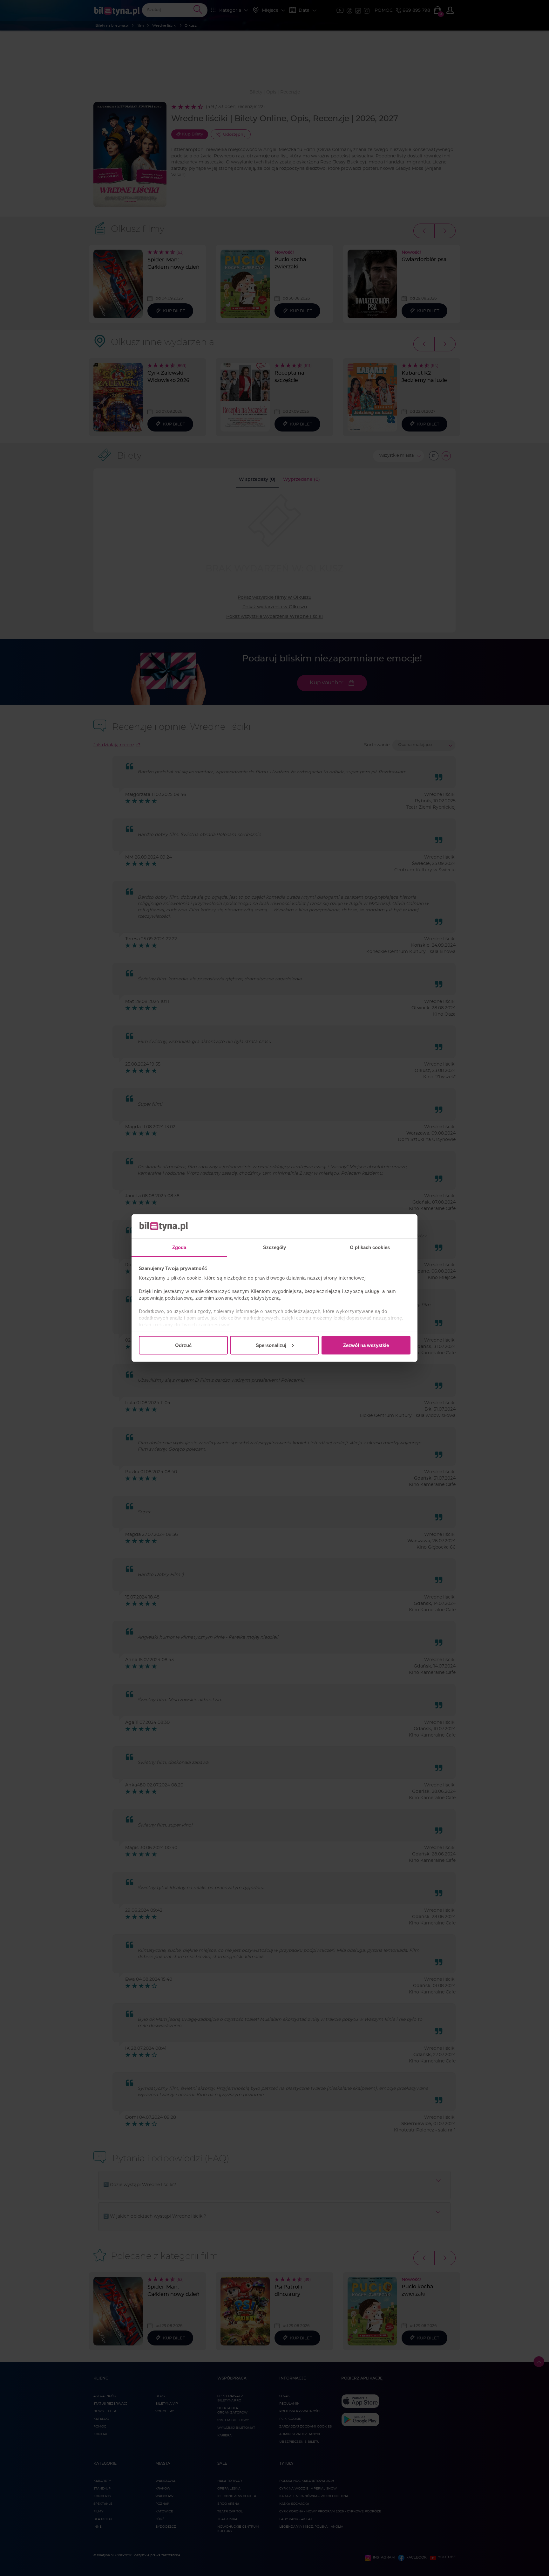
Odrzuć (183, 1345)
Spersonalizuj (271, 1345)
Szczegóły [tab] (275, 1247)
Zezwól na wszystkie (366, 1345)
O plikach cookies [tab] (370, 1247)
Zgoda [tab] (179, 1247)
